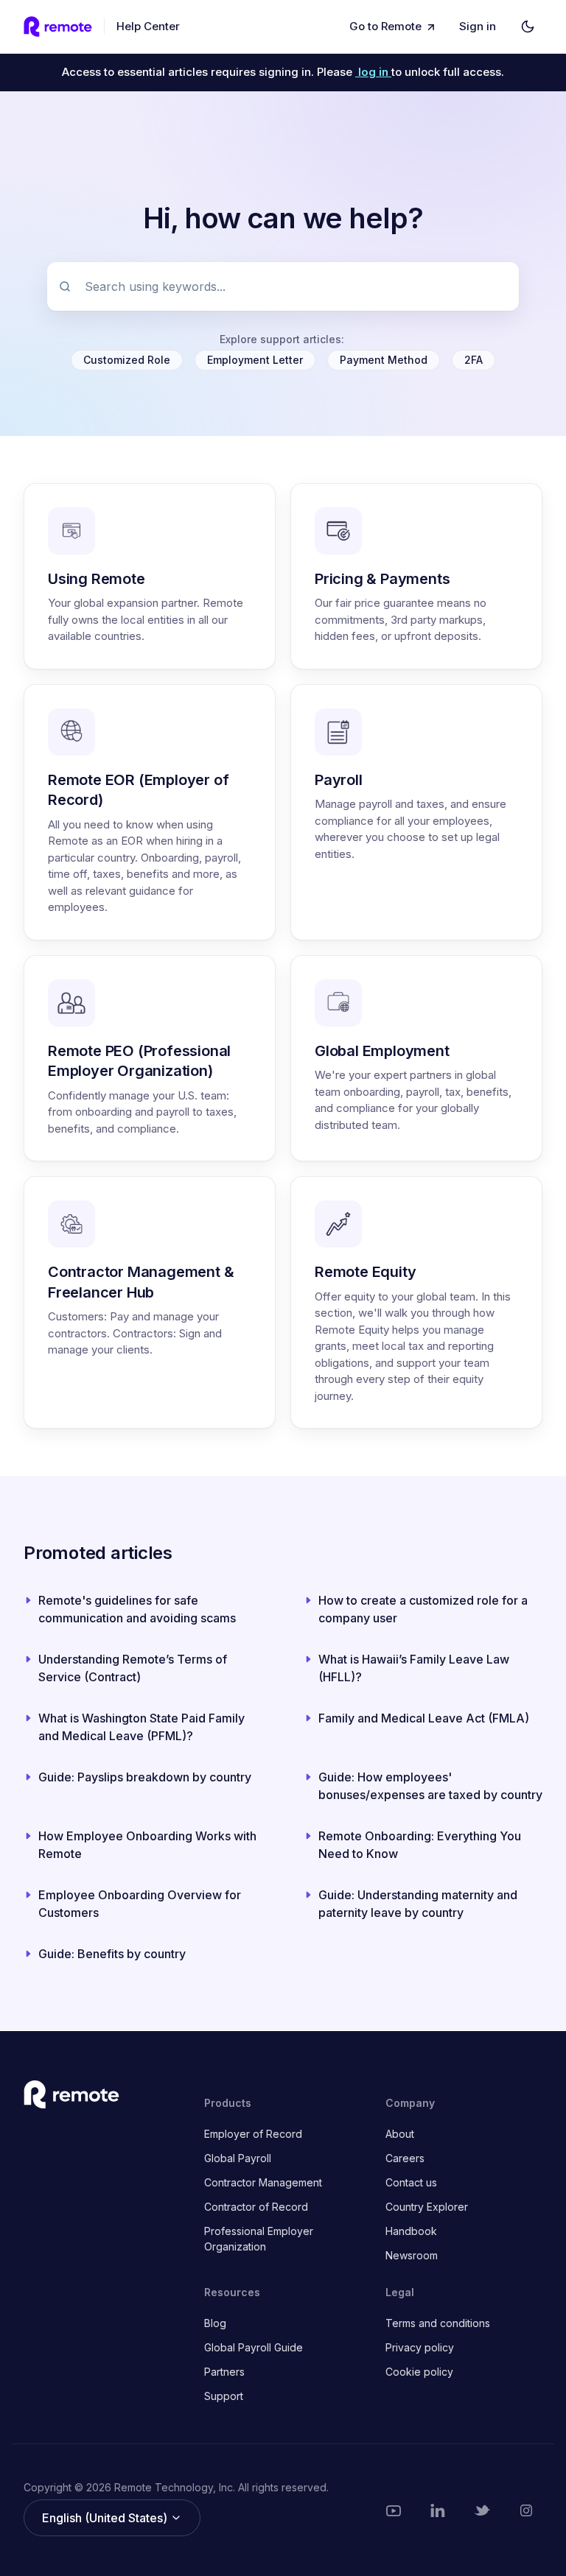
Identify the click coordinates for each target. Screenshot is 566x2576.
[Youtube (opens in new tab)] (394, 2510)
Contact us (411, 2182)
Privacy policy (420, 2347)
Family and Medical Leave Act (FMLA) (424, 1718)
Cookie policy (419, 2372)
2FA (474, 360)
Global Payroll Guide (254, 2347)
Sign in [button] (478, 26)
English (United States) (106, 2518)
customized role (127, 360)
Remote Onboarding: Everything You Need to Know (420, 1845)
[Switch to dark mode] (528, 27)
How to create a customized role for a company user (423, 1609)
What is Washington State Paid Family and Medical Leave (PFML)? (141, 1727)
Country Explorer (427, 2207)
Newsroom (412, 2255)
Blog (215, 2323)
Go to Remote (385, 26)
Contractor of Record (256, 2207)
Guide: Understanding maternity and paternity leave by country (418, 1904)
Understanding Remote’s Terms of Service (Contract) (133, 1668)
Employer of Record (253, 2134)
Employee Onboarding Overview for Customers (140, 1904)
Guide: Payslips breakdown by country (145, 1777)
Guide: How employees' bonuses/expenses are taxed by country (430, 1786)
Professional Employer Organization (259, 2239)
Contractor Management (263, 2182)
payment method (384, 360)
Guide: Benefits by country (112, 1954)
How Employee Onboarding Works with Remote (147, 1845)
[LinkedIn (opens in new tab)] (438, 2510)
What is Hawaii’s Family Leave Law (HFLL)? (414, 1668)
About (400, 2134)
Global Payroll (238, 2158)
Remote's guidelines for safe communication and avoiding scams (137, 1609)
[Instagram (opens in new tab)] (526, 2510)
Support (224, 2396)
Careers (405, 2158)
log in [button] (375, 72)
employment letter (255, 360)
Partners (224, 2372)
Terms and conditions (438, 2323)
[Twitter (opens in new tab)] (482, 2510)
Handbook (411, 2231)
